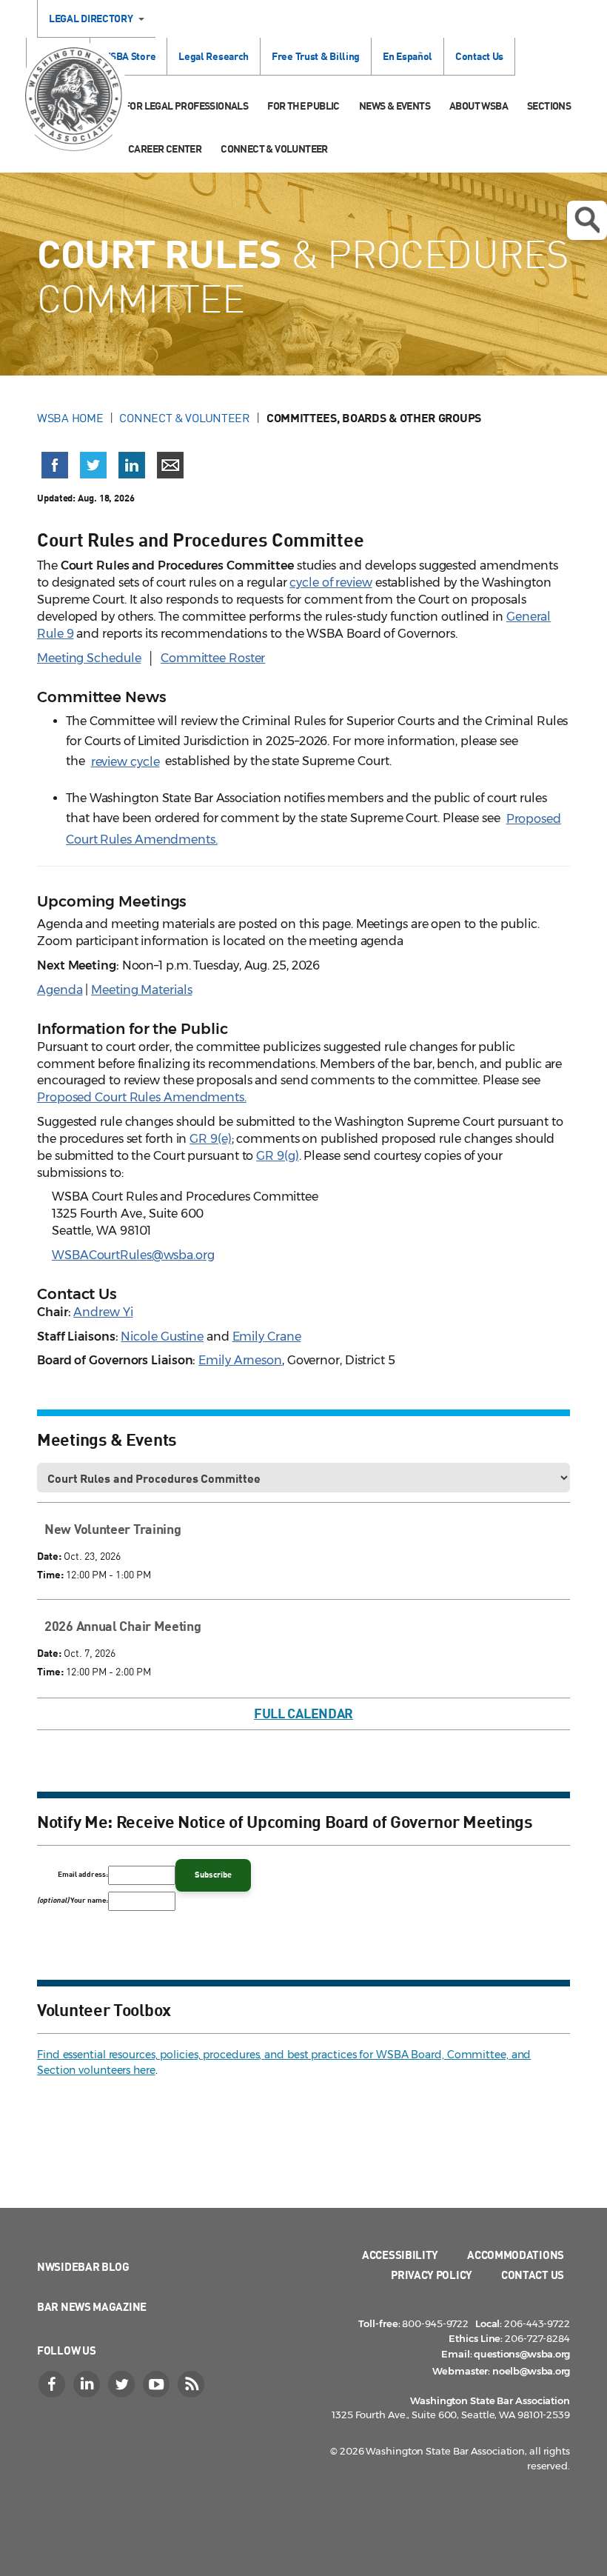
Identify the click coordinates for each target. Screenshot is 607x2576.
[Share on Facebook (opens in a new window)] (55, 465)
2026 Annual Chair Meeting (123, 1626)
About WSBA (479, 106)
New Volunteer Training (113, 1529)
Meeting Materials (141, 990)
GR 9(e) (210, 1139)
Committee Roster (213, 658)
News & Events (395, 106)
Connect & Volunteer (274, 149)
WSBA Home (70, 418)
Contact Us (479, 56)
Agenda (60, 990)
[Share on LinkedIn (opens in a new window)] (132, 465)
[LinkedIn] (88, 2384)
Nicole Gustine (162, 1337)
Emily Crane (267, 1337)
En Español (408, 56)
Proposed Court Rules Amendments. (142, 1097)
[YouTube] (158, 2384)
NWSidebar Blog (83, 2266)
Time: (50, 1574)
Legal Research (214, 56)
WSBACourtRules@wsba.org (133, 1255)
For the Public (303, 106)
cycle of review (331, 583)
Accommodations (516, 2255)
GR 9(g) (277, 1156)
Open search (587, 220)
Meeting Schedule (89, 658)
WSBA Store (128, 56)
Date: (49, 1556)
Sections (549, 106)
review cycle (125, 762)
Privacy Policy (432, 2275)
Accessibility (400, 2255)
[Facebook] (53, 2384)
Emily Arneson (240, 1360)
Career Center (165, 149)
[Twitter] (123, 2384)
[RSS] (192, 2384)
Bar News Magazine (92, 2306)
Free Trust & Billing (316, 56)
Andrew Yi (103, 1312)
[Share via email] (170, 465)
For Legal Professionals (186, 106)
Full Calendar (303, 1713)
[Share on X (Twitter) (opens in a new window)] (93, 465)
